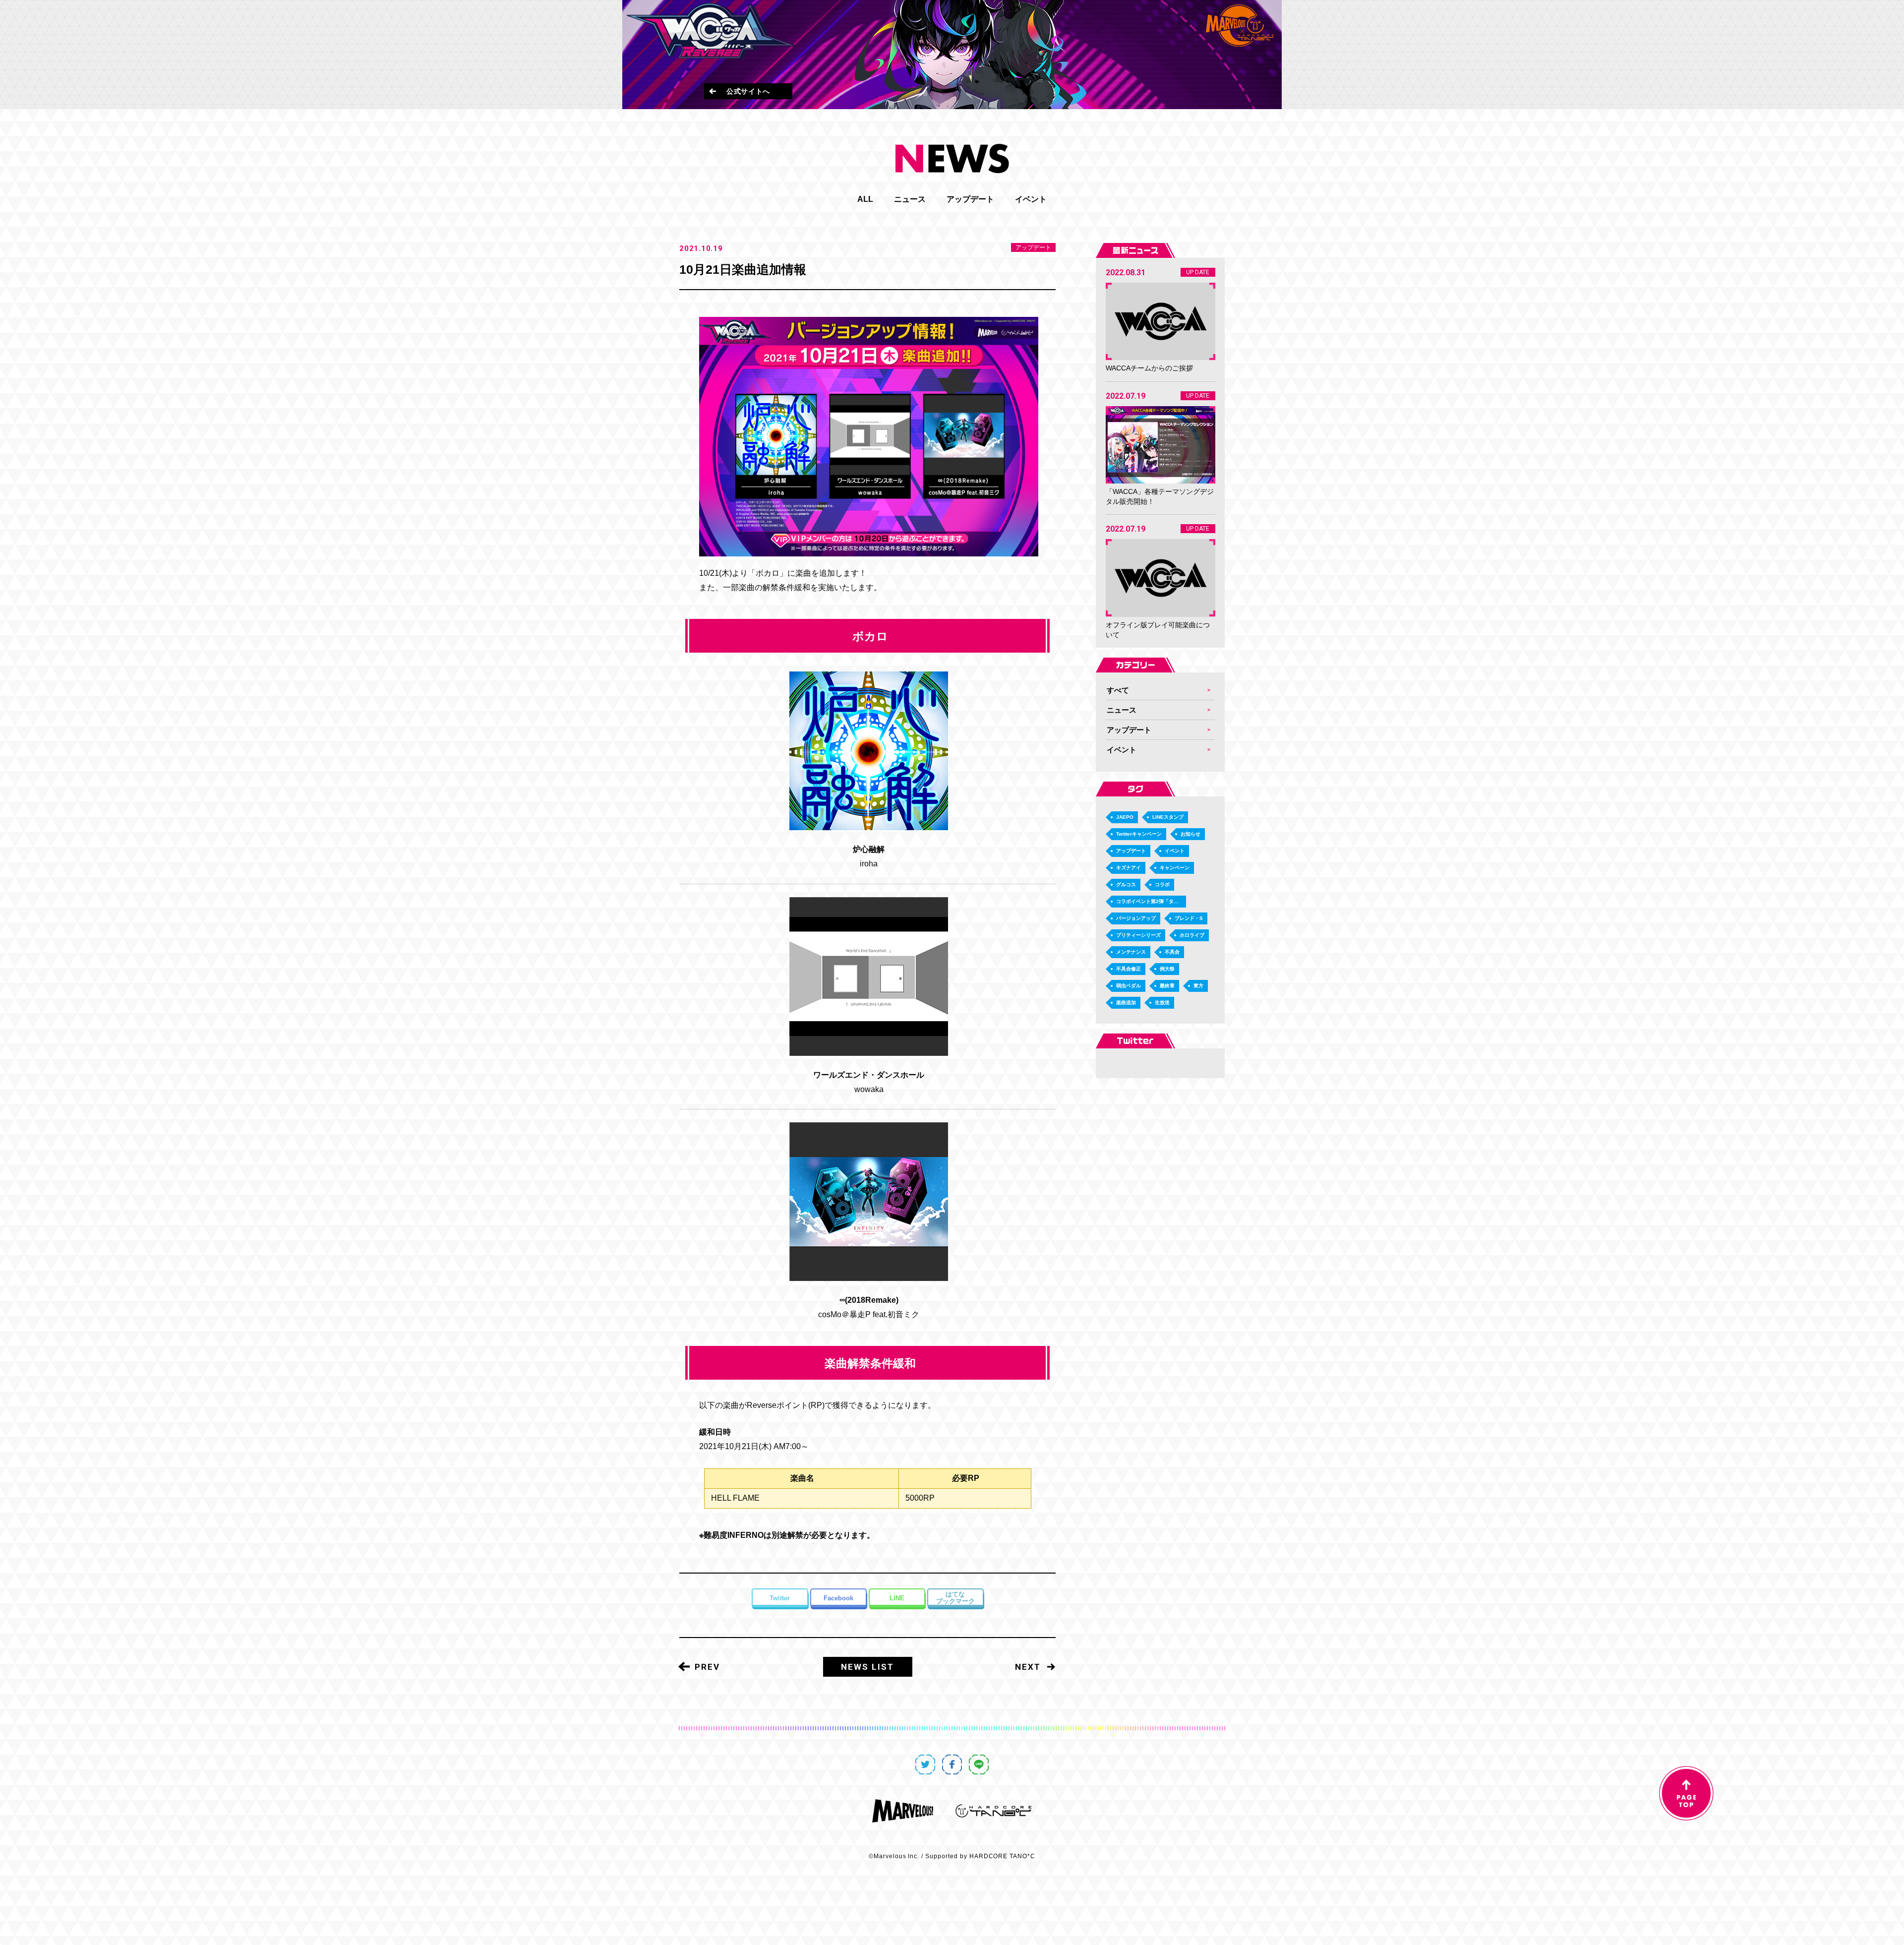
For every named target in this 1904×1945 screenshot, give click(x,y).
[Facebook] (838, 1598)
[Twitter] (780, 1598)
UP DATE (1198, 272)
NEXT (1028, 1667)
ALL (865, 199)
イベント (1031, 199)
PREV (707, 1667)
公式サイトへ (748, 91)
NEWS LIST (867, 1667)
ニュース (910, 199)
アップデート (970, 199)
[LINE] (897, 1598)
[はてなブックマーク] (955, 1598)
